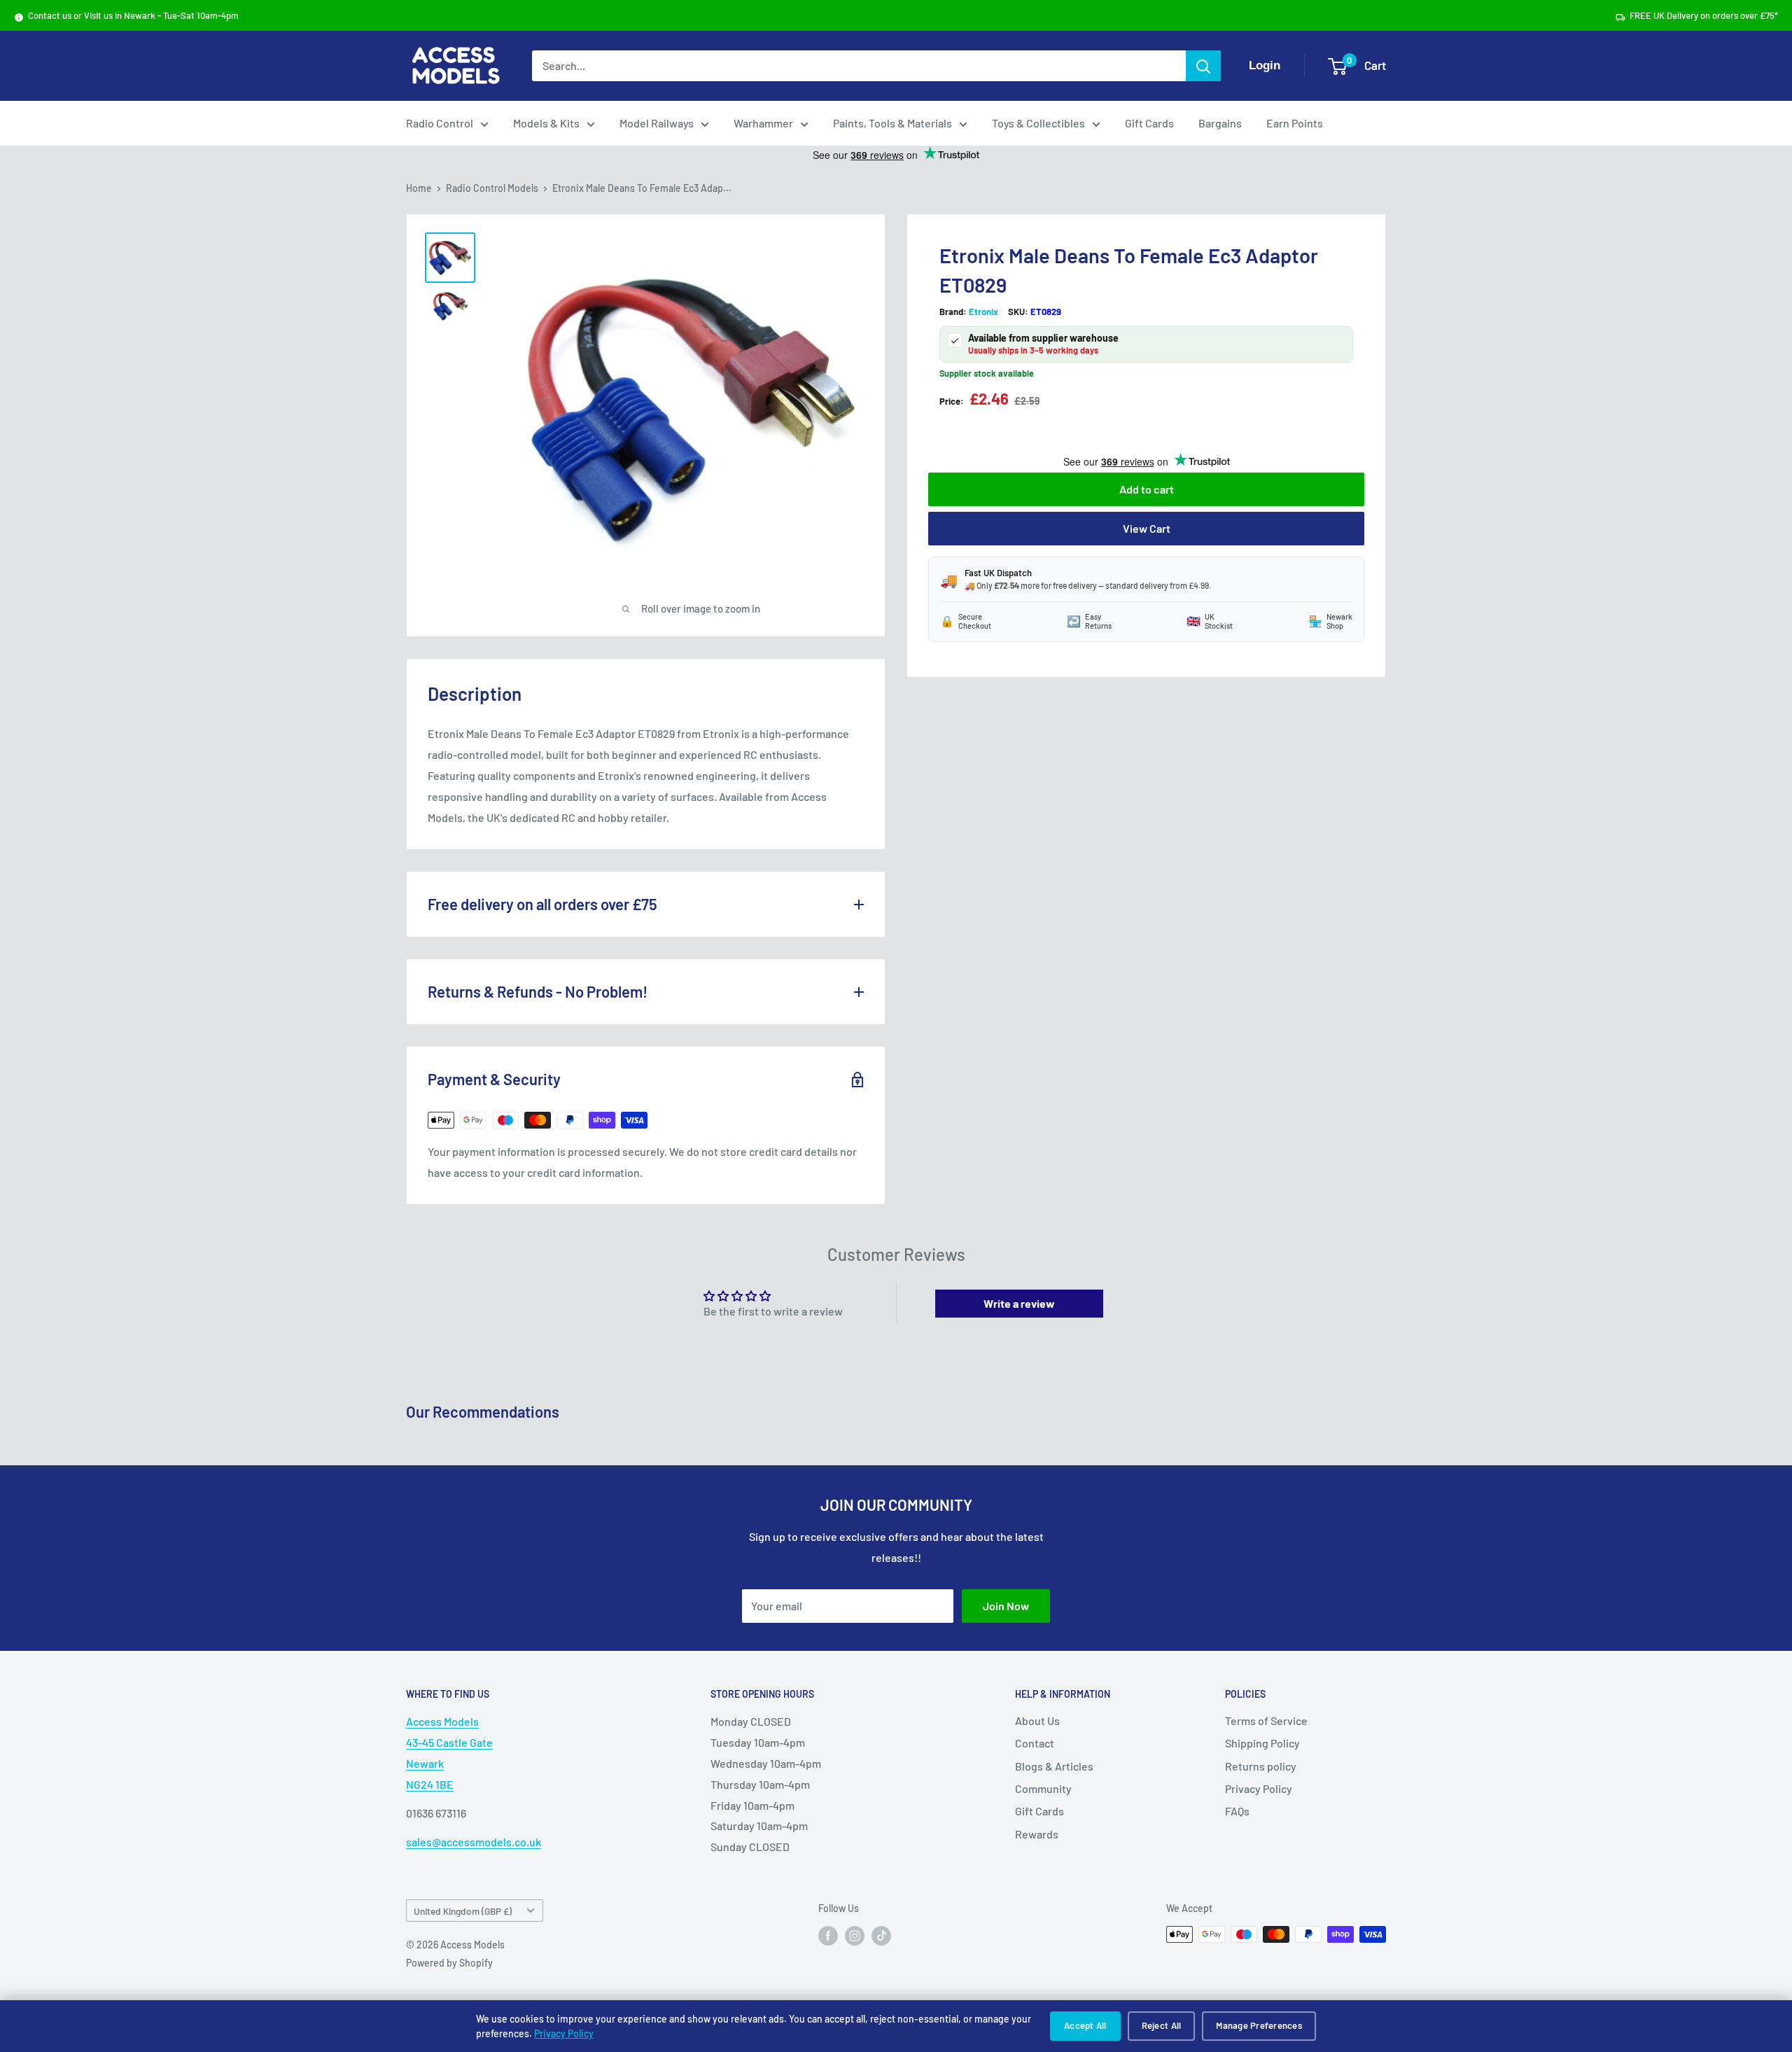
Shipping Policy (1262, 1743)
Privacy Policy (564, 2033)
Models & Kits (546, 123)
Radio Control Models (492, 188)
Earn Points (1295, 123)
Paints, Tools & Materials (892, 123)
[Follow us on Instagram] (855, 1936)
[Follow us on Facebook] (828, 1936)
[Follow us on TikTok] (881, 1936)
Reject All (1162, 2025)
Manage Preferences (1259, 2025)
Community (1043, 1788)
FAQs (1237, 1811)
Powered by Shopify (449, 1963)
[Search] (1203, 66)
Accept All (1085, 2025)
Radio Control (440, 123)
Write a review (1019, 1303)
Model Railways (657, 123)
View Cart (1147, 528)
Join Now (1006, 1606)
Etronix (983, 312)
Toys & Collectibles (1038, 123)
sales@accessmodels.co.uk (474, 1842)
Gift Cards (1149, 123)
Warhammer (763, 123)
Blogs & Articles (1054, 1766)
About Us (1037, 1721)
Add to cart (1147, 489)
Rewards (1037, 1834)
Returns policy (1261, 1766)
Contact (1035, 1743)
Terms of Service (1266, 1721)
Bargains (1220, 123)
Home (419, 188)
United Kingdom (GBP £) (463, 1911)
